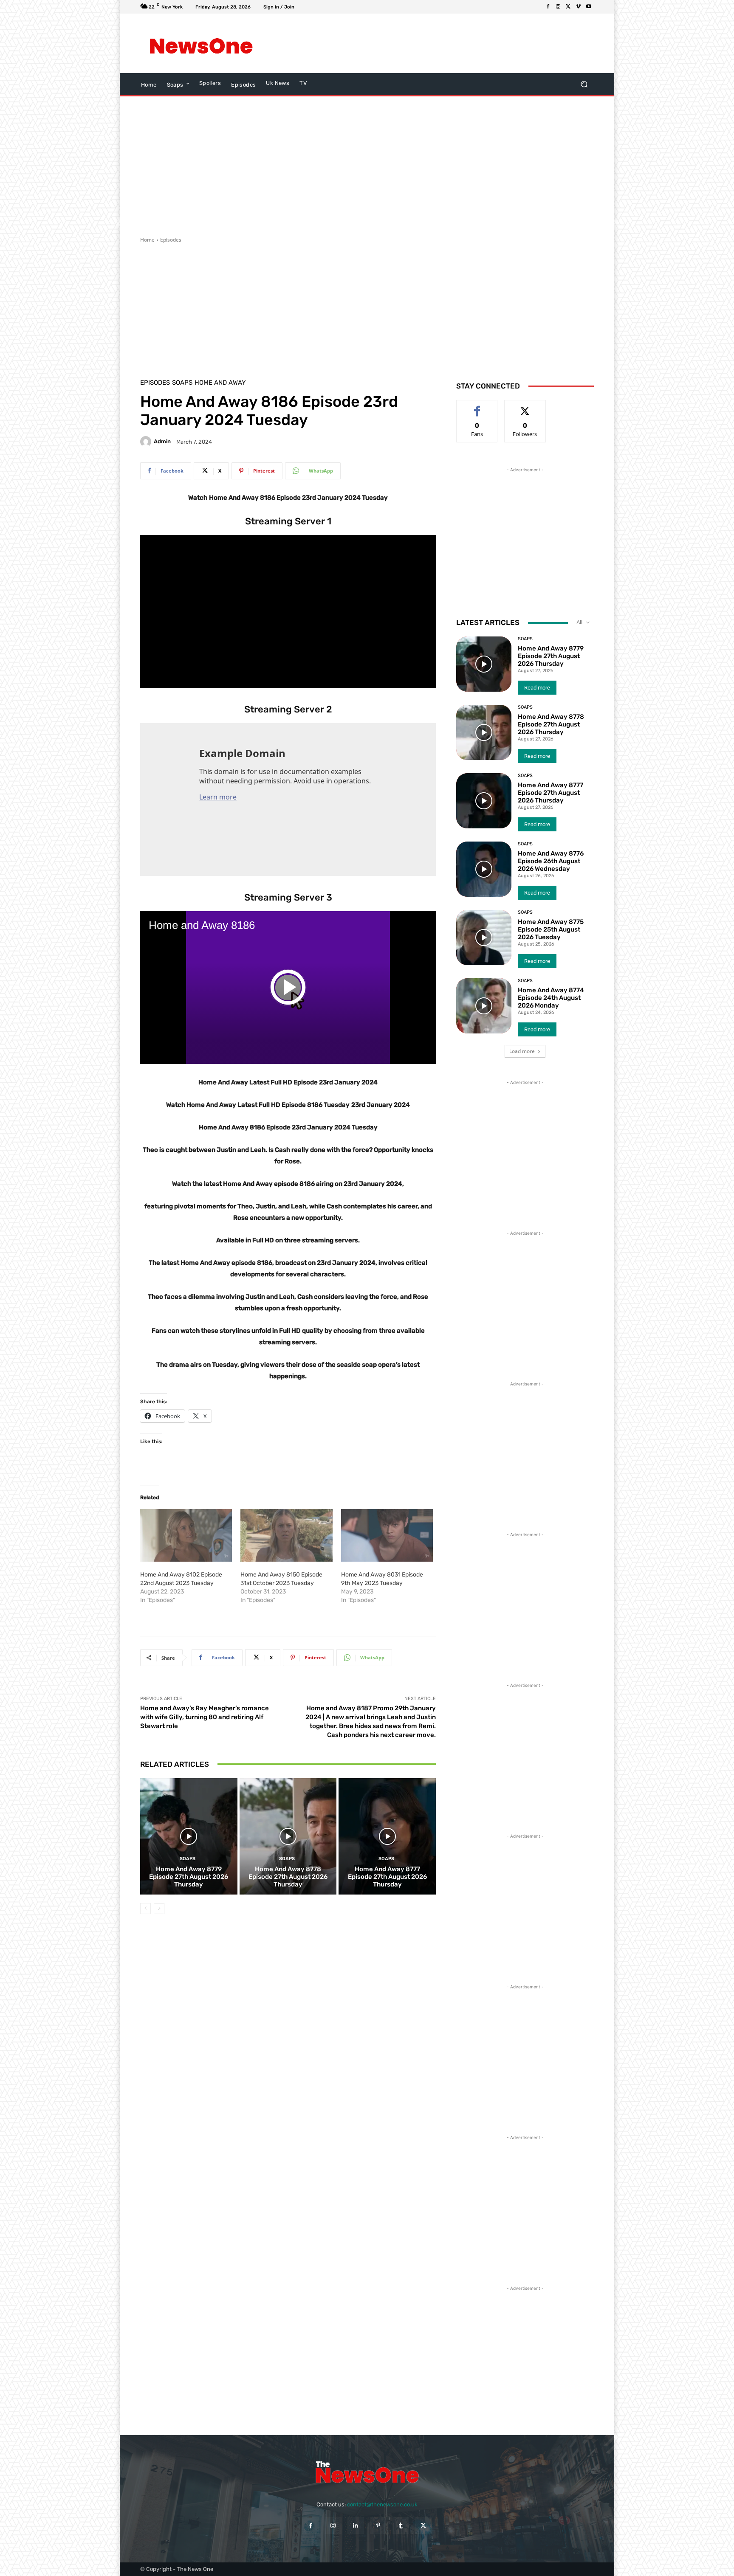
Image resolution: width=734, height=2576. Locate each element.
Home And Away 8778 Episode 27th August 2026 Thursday (288, 1877)
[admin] (147, 442)
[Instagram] (558, 7)
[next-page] (159, 1909)
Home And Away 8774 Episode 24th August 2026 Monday (551, 998)
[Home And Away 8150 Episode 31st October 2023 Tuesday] (286, 1535)
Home (147, 240)
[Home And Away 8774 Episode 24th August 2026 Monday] (484, 1006)
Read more (537, 688)
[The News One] (201, 43)
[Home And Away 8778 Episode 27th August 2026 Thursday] (288, 1836)
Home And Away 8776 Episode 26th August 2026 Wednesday (551, 861)
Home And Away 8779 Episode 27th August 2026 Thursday (189, 1877)
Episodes (171, 240)
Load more (522, 1051)
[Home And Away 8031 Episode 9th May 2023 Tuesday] (387, 1535)
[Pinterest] (378, 2526)
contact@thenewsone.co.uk (382, 2504)
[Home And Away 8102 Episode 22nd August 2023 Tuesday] (186, 1535)
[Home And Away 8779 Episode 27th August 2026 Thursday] (189, 1836)
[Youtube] (589, 7)
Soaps (182, 383)
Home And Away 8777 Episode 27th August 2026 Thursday (387, 1877)
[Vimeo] (579, 7)
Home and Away (220, 383)
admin (162, 441)
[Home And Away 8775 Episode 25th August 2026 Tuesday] (484, 937)
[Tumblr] (401, 2526)
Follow (525, 407)
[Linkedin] (356, 2526)
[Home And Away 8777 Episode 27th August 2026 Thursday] (387, 1836)
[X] (568, 7)
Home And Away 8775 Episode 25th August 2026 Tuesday (551, 929)
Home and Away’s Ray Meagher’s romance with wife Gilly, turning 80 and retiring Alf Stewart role (205, 1717)
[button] (584, 84)
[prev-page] (145, 1909)
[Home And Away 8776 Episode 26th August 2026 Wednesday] (484, 869)
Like (477, 407)
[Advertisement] (437, 43)
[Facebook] (548, 7)
